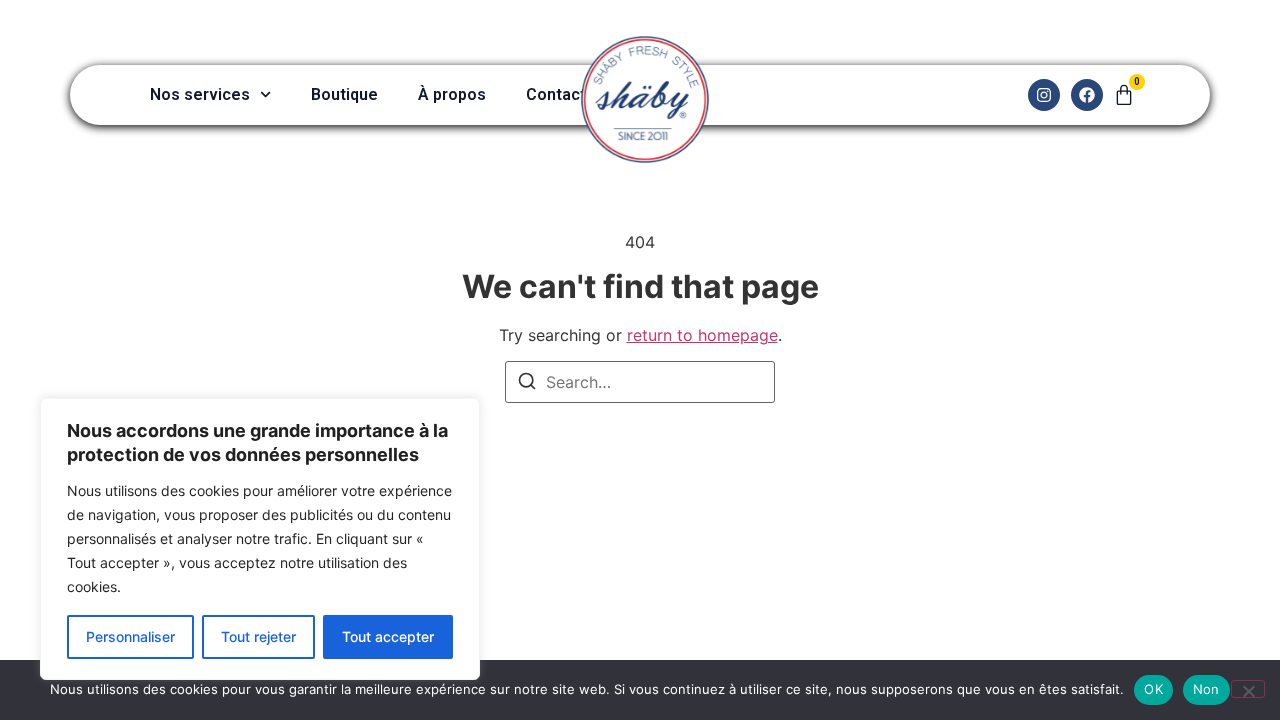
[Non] (1248, 689)
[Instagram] (1044, 95)
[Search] (527, 384)
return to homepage (702, 335)
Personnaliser (130, 636)
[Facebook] (1087, 95)
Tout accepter (388, 636)
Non (1206, 689)
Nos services (200, 94)
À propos (452, 94)
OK (1153, 689)
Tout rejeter (258, 636)
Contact (556, 94)
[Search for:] (640, 382)
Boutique (344, 94)
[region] (260, 539)
